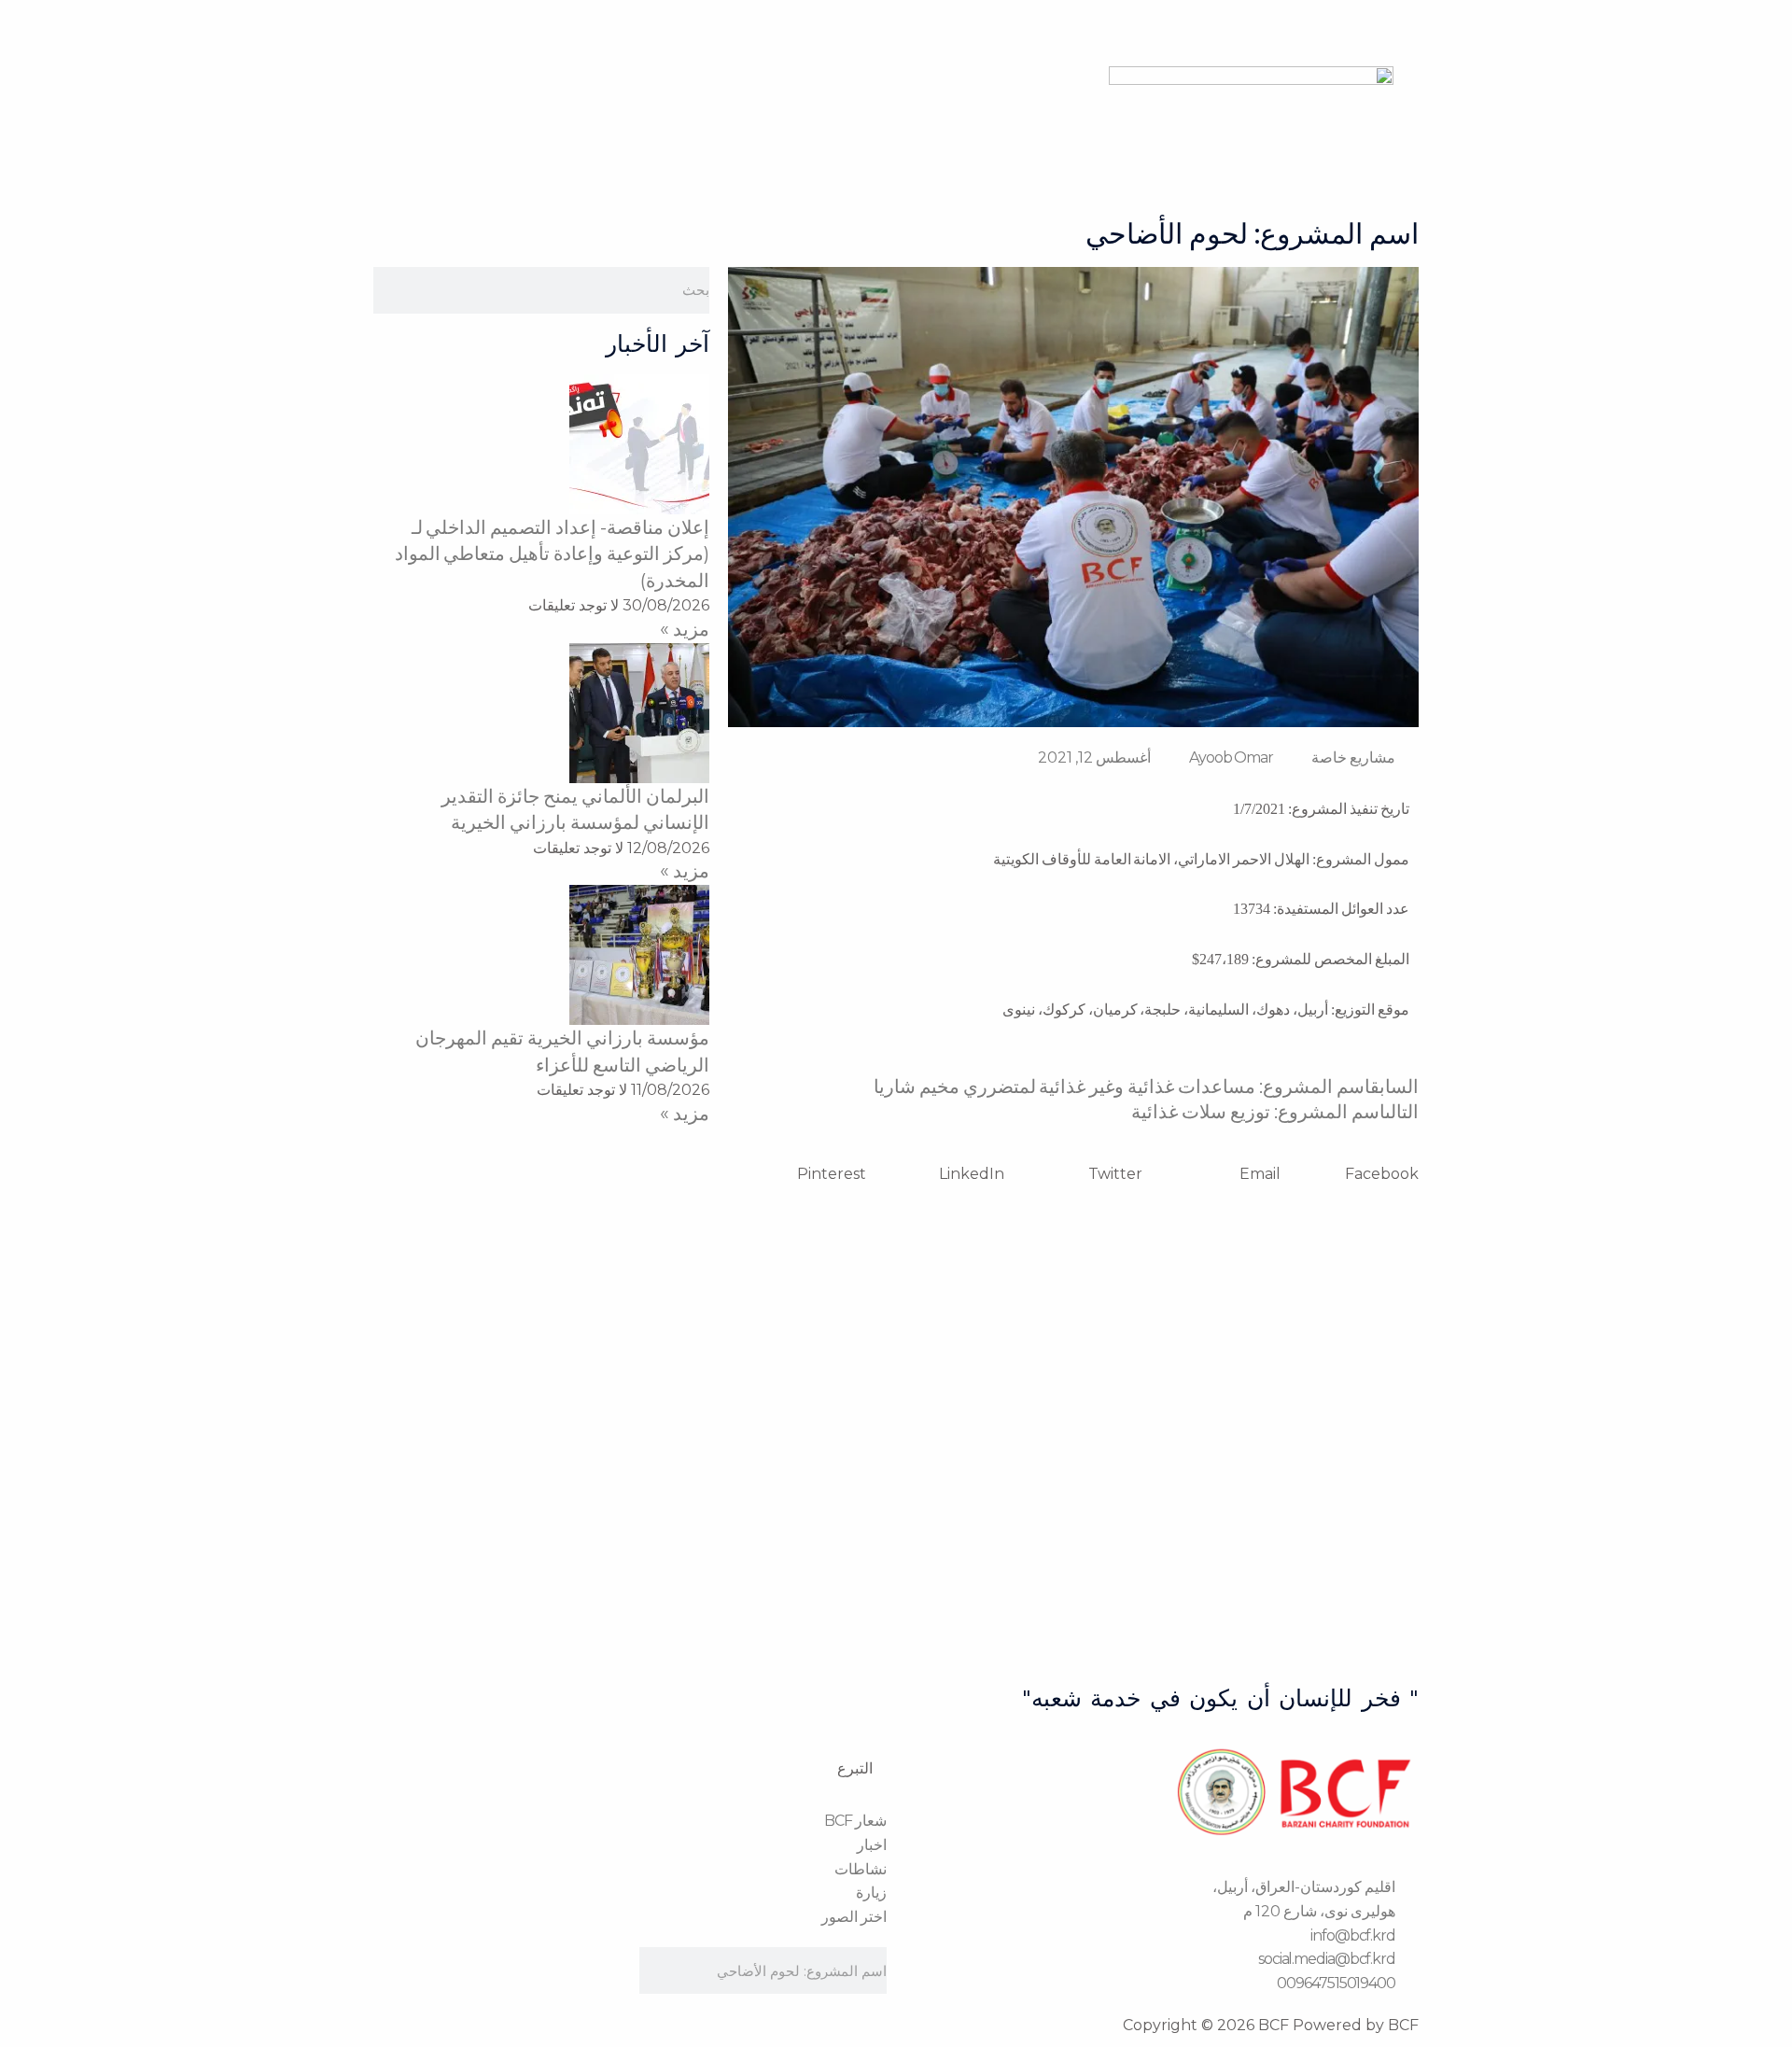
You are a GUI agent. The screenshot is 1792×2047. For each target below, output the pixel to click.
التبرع (855, 1768)
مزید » (685, 629)
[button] (1350, 1174)
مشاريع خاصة (1353, 757)
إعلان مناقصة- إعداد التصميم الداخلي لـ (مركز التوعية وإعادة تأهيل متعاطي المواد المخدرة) (553, 554)
